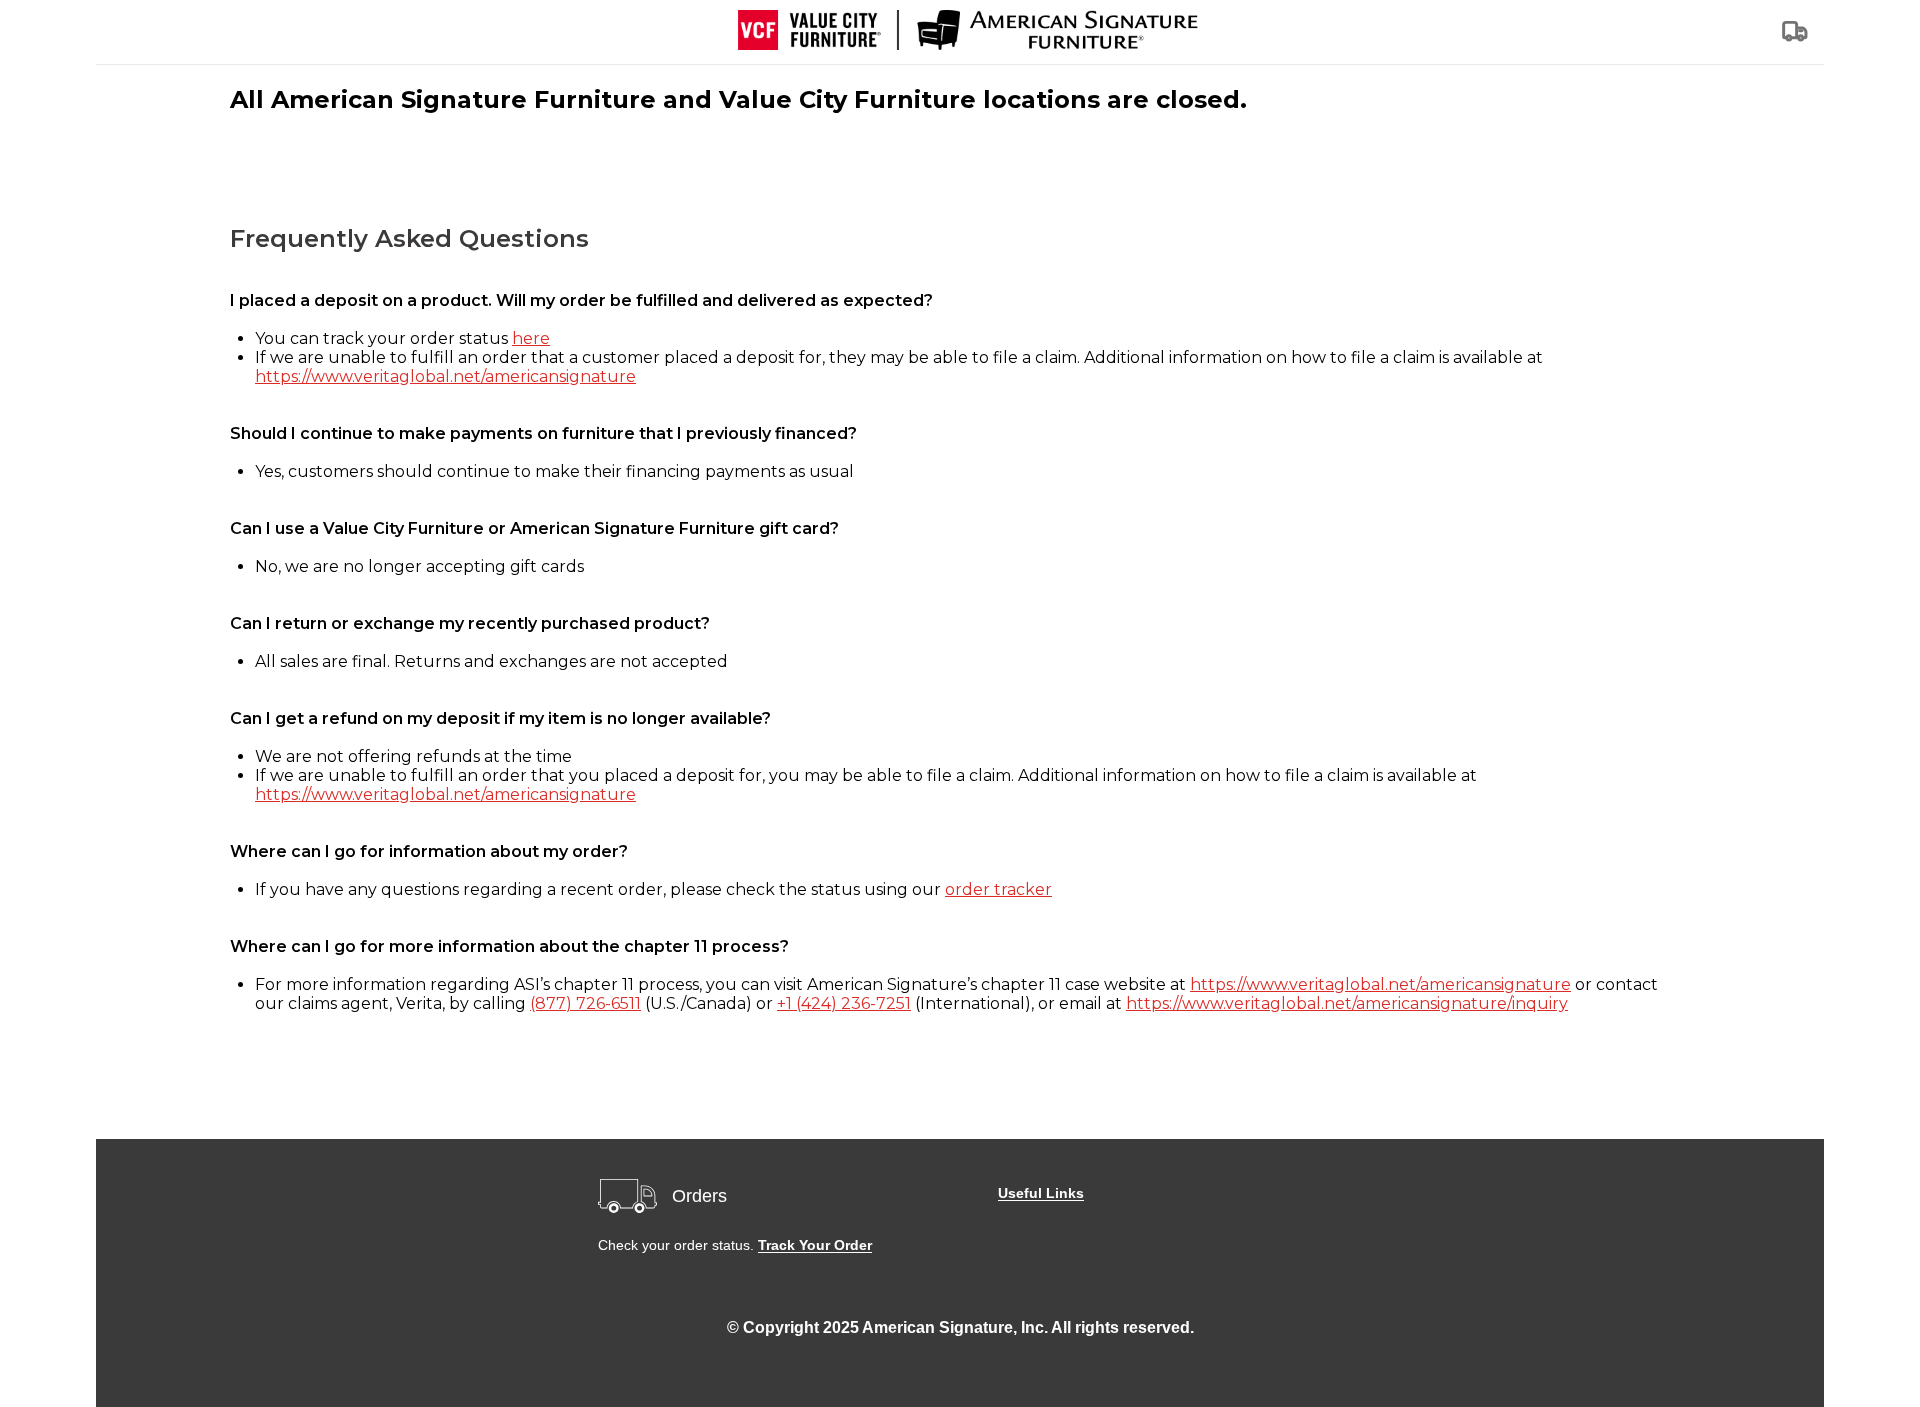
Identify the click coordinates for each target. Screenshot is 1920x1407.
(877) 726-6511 (585, 1003)
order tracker (998, 889)
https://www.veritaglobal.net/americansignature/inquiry (1347, 1003)
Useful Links (1041, 1193)
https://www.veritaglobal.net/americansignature (445, 376)
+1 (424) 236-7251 (844, 1003)
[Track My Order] (1796, 37)
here (531, 338)
